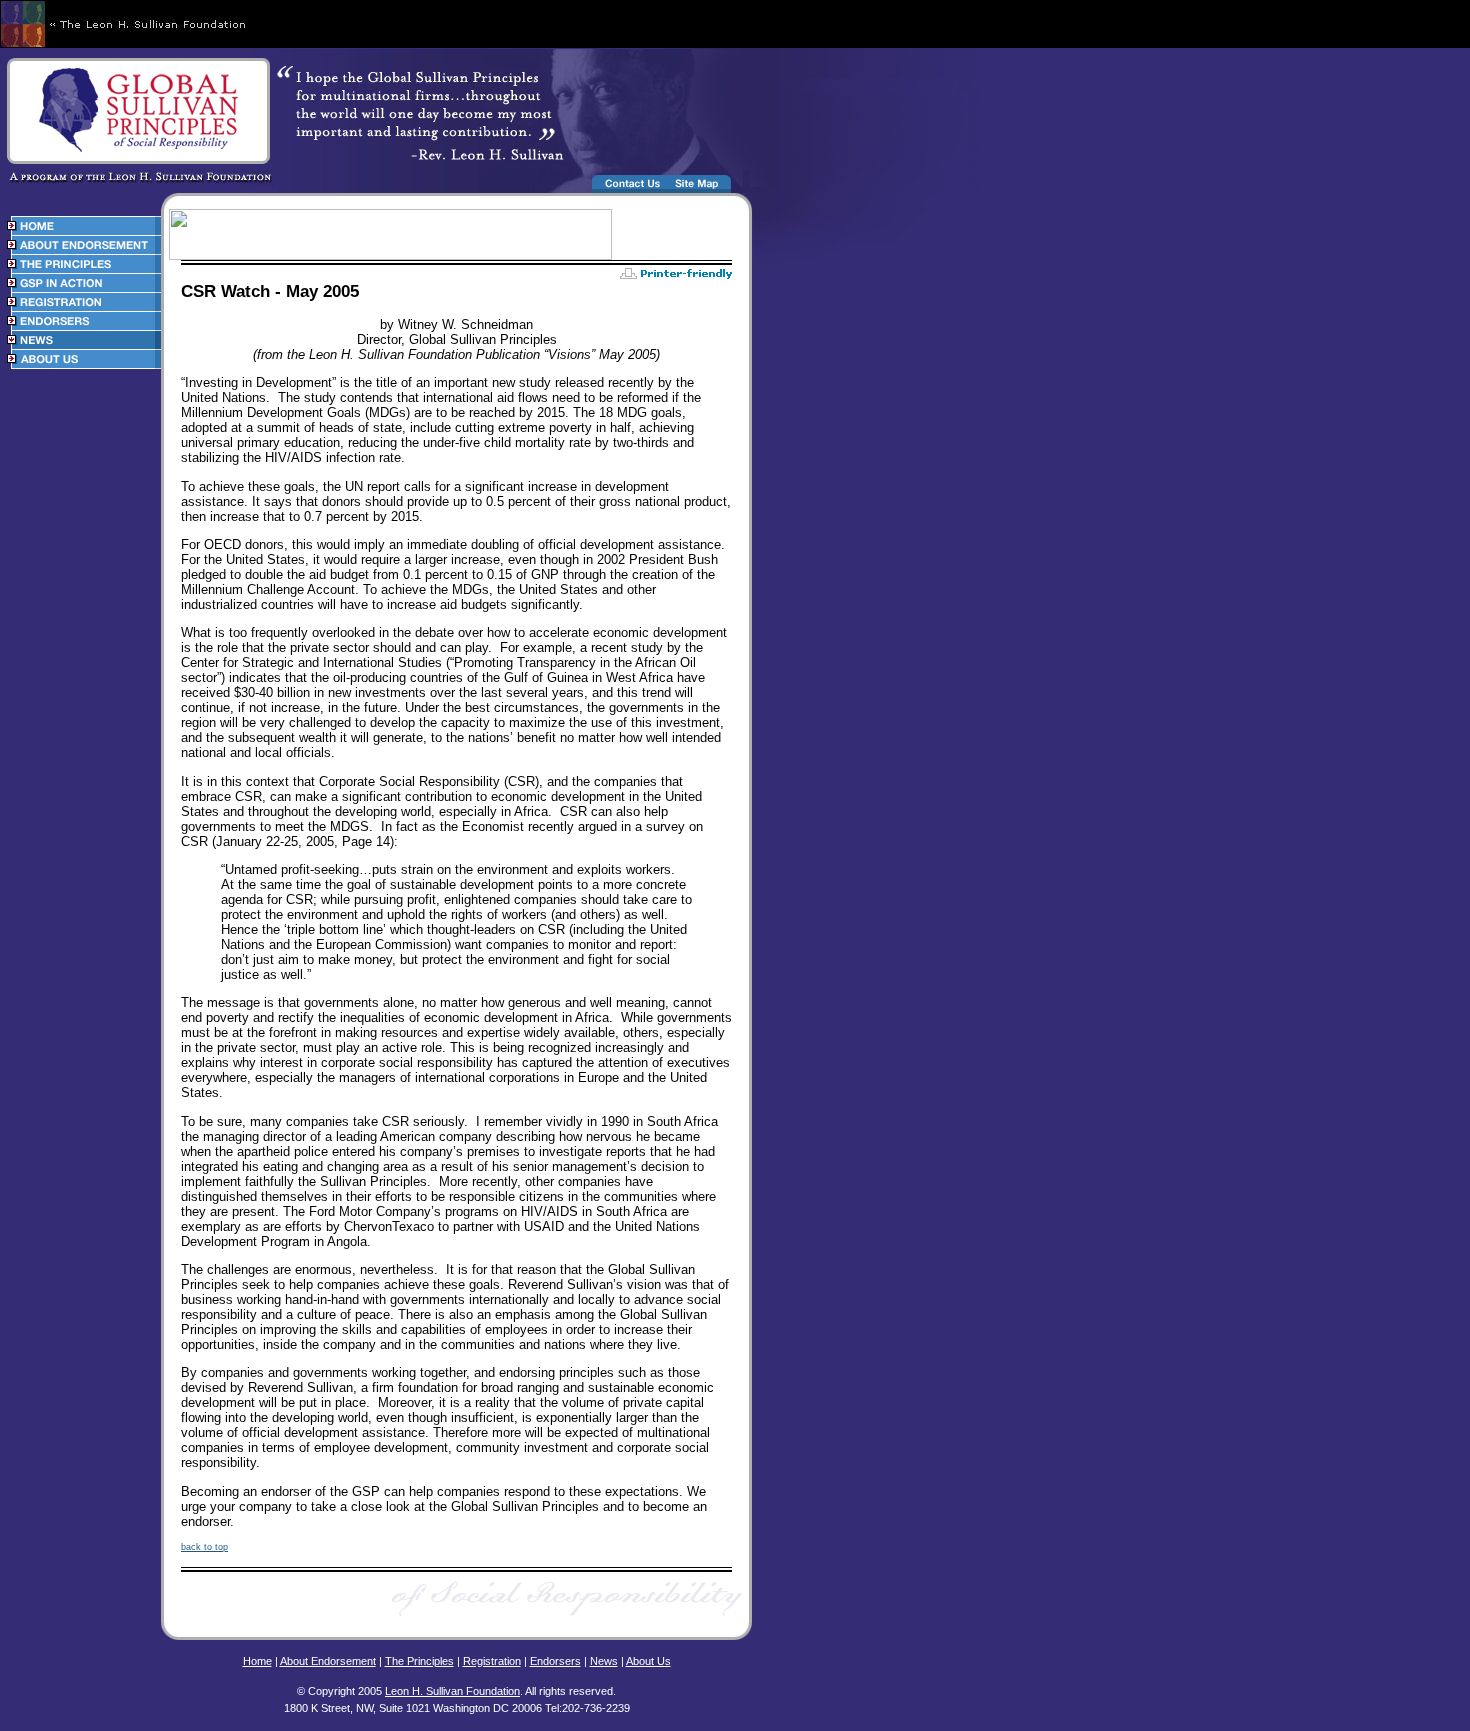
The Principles (419, 1661)
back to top (204, 1547)
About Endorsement (328, 1661)
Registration (492, 1661)
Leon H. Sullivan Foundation (452, 1691)
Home (257, 1661)
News (604, 1661)
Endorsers (555, 1661)
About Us (648, 1661)
